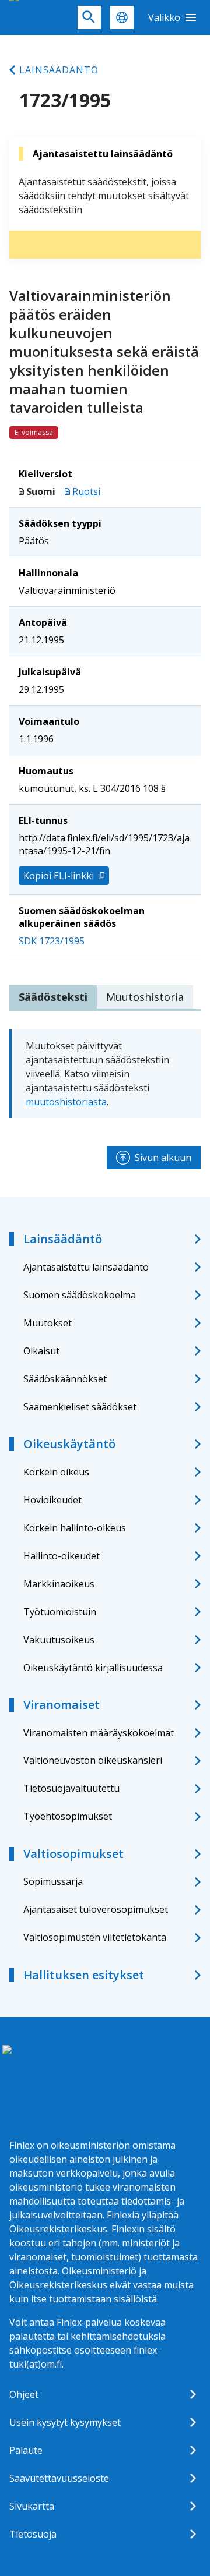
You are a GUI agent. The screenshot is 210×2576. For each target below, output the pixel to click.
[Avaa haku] (89, 17)
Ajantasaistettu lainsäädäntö (86, 1267)
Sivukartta (32, 2506)
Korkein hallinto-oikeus (75, 1528)
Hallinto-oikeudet (62, 1556)
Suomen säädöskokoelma (80, 1295)
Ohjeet (24, 2394)
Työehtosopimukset (68, 1816)
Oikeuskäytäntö (69, 1444)
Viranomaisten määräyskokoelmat (99, 1733)
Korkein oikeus (56, 1472)
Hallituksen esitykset (84, 1975)
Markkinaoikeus (59, 1584)
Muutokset (48, 1323)
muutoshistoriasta (66, 1102)
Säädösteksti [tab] (53, 997)
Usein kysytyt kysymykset (65, 2422)
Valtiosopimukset (73, 1854)
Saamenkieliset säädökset (80, 1407)
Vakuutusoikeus (59, 1640)
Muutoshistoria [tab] (145, 997)
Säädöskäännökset (65, 1379)
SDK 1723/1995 (52, 941)
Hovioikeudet (52, 1500)
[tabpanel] (105, 1074)
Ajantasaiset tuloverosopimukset (96, 1909)
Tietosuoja (33, 2534)
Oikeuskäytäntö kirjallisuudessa (93, 1668)
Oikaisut (41, 1351)
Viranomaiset (62, 1705)
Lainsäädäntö (59, 70)
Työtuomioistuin (60, 1612)
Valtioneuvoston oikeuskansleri (93, 1760)
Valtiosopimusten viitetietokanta (95, 1937)
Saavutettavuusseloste (59, 2478)
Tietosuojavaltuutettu (71, 1788)
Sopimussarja (53, 1881)
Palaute (26, 2450)
